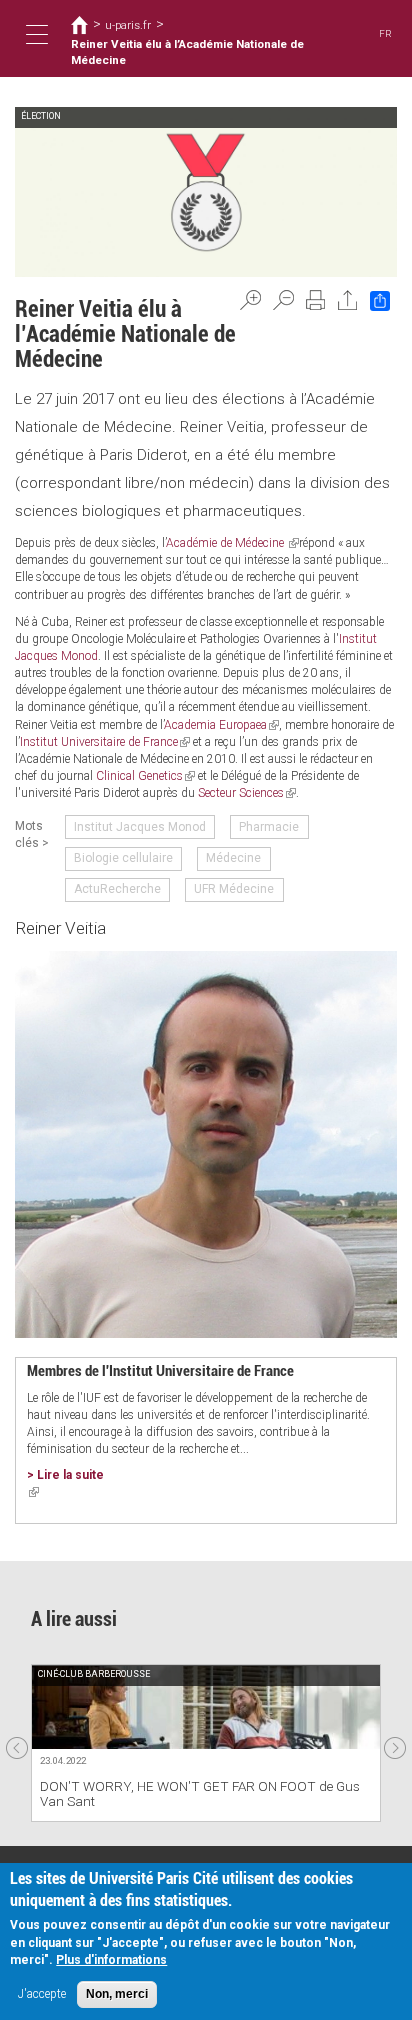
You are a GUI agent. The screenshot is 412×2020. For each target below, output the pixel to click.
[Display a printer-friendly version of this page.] (316, 300)
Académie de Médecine (232, 543)
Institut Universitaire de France (105, 742)
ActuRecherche (117, 889)
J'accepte (42, 1994)
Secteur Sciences (247, 793)
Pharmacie (269, 827)
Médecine (233, 858)
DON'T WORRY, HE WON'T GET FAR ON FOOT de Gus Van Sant (200, 1793)
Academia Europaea (221, 725)
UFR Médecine (234, 889)
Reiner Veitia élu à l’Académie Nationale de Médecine (187, 52)
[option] (206, 1742)
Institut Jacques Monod (140, 827)
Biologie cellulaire (123, 858)
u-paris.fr (128, 25)
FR (385, 33)
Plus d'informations (111, 1960)
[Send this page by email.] (348, 300)
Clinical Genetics (145, 776)
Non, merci (117, 1994)
